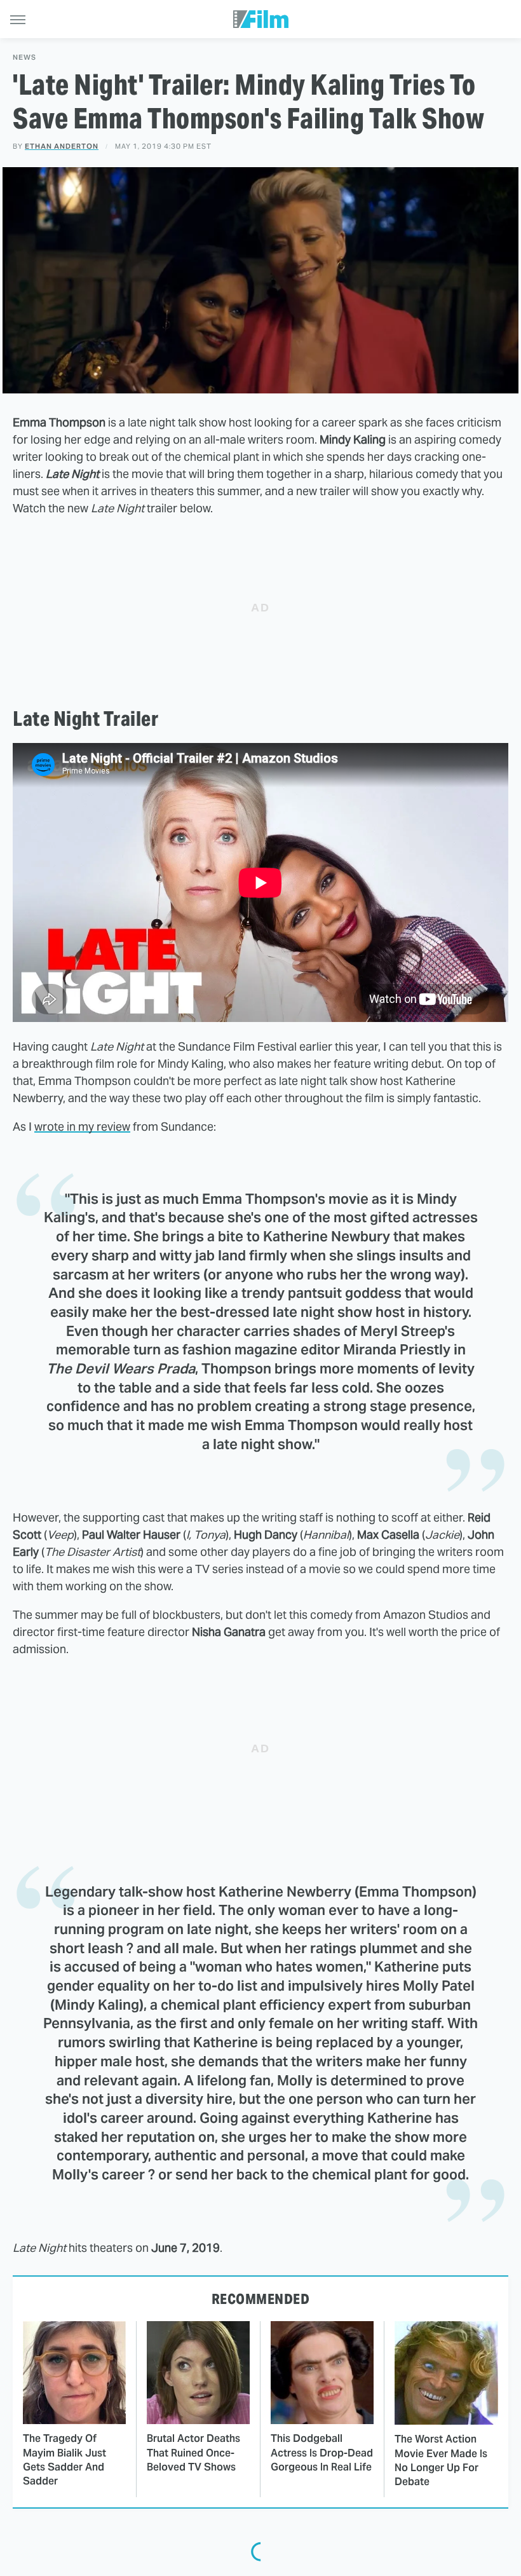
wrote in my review (82, 1127)
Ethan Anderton (62, 146)
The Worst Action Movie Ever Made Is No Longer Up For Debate (441, 2460)
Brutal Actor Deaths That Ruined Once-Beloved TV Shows (193, 2453)
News (24, 58)
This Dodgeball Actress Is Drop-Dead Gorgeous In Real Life (322, 2453)
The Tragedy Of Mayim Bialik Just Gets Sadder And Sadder (64, 2460)
